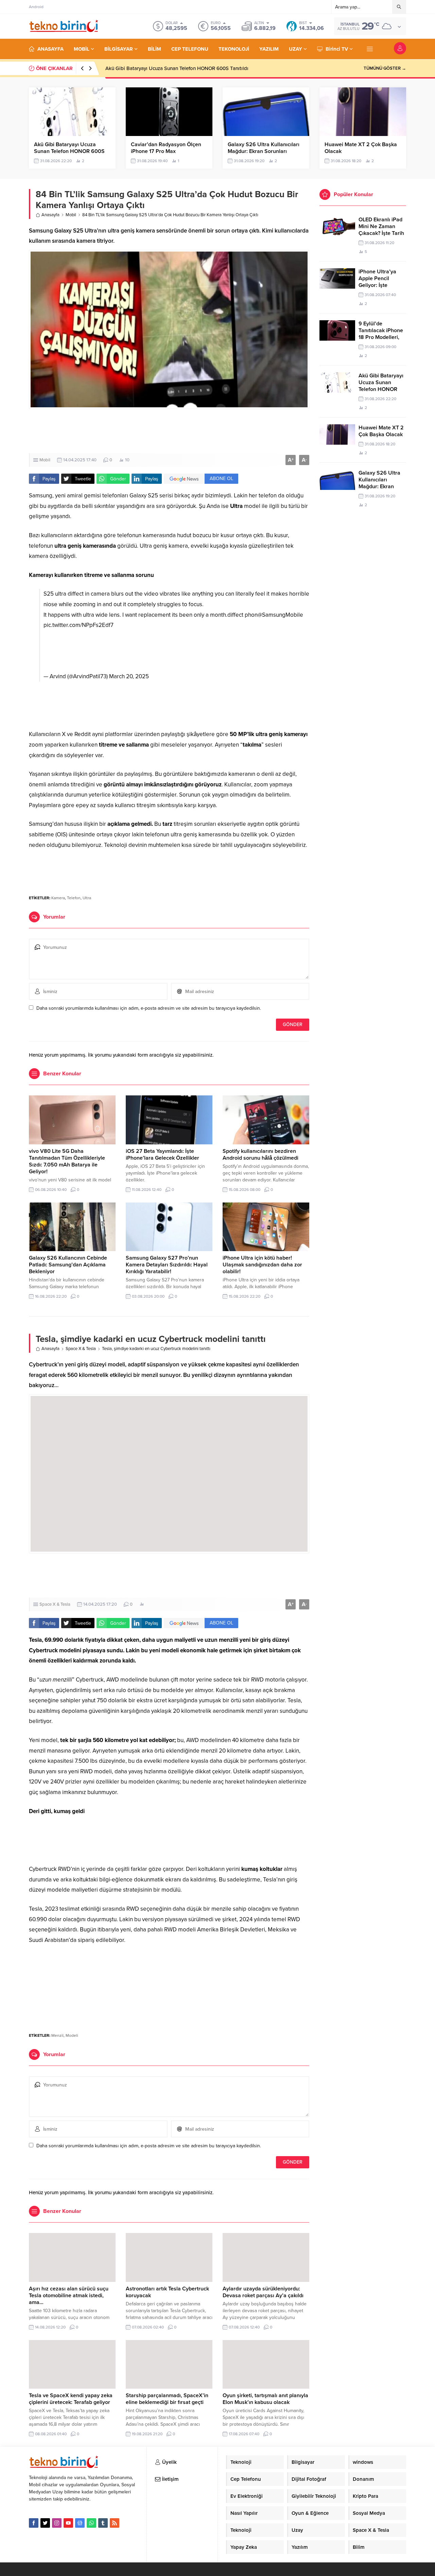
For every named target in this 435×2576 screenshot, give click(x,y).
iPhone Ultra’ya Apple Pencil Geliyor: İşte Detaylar (377, 282)
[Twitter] (45, 2523)
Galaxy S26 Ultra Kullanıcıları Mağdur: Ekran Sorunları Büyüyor (264, 151)
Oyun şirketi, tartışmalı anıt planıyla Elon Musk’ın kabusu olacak (265, 2399)
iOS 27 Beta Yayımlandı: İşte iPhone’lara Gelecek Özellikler (162, 1155)
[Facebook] (34, 2523)
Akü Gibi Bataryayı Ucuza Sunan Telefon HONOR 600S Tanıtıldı (177, 68)
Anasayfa (50, 215)
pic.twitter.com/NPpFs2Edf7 (79, 625)
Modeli (72, 2035)
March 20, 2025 (129, 676)
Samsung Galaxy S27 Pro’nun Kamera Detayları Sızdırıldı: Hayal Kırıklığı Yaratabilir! (167, 1265)
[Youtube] (68, 2523)
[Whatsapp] (91, 2523)
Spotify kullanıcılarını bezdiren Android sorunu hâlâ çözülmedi (260, 1155)
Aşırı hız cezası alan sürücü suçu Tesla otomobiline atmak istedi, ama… (69, 2296)
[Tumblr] (103, 2523)
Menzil (57, 2035)
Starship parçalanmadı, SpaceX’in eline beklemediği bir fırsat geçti (167, 2399)
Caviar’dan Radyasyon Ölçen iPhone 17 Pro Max (166, 148)
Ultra (87, 898)
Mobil (71, 215)
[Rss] (115, 2523)
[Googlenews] (80, 2523)
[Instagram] (57, 2523)
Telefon (74, 898)
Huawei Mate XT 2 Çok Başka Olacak (361, 148)
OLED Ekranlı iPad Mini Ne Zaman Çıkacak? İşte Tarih (381, 226)
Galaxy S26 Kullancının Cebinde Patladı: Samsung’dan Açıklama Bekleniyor (68, 1265)
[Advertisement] (169, 431)
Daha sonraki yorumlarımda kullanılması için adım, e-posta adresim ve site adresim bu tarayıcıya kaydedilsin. (149, 1008)
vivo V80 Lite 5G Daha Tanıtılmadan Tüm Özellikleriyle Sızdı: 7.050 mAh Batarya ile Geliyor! (67, 1161)
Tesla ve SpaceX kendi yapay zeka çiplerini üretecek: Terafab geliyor (71, 2399)
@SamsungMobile (280, 615)
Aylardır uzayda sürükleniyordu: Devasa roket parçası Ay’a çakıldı (263, 2292)
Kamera (58, 898)
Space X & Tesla (81, 1349)
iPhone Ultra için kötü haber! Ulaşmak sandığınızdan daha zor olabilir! (262, 1265)
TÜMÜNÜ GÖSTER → (385, 68)
